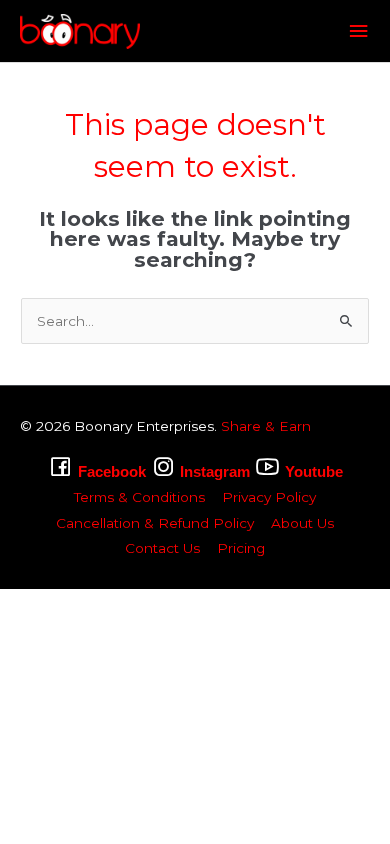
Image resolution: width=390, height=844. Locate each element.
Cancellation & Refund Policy (155, 523)
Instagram (215, 471)
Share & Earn (266, 426)
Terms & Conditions (139, 497)
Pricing (241, 548)
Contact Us (162, 548)
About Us (302, 523)
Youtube (314, 471)
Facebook (112, 471)
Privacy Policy (269, 497)
